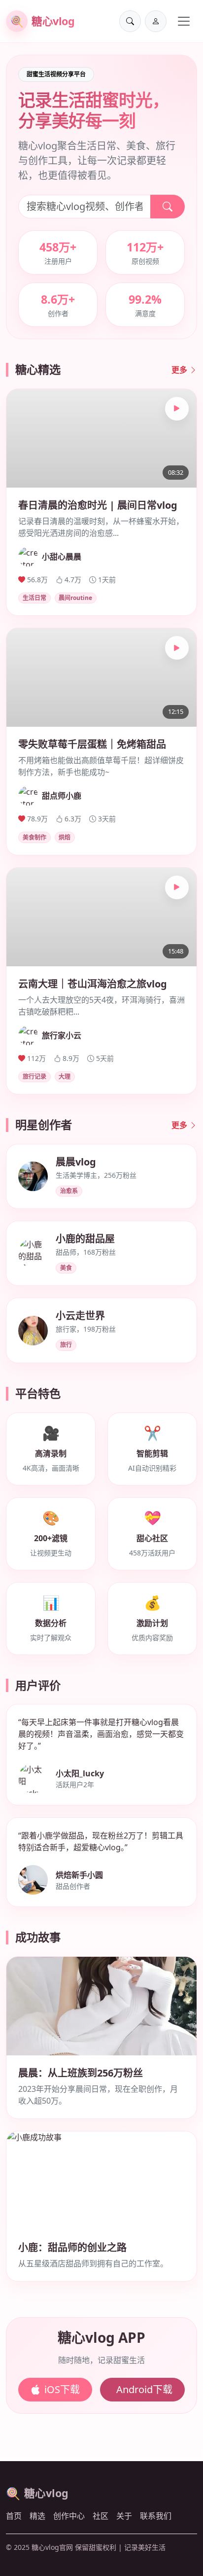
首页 (14, 2516)
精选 (37, 2516)
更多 (180, 370)
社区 (101, 2516)
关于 (124, 2516)
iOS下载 (62, 2389)
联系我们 (156, 2516)
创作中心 (69, 2516)
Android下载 (144, 2389)
